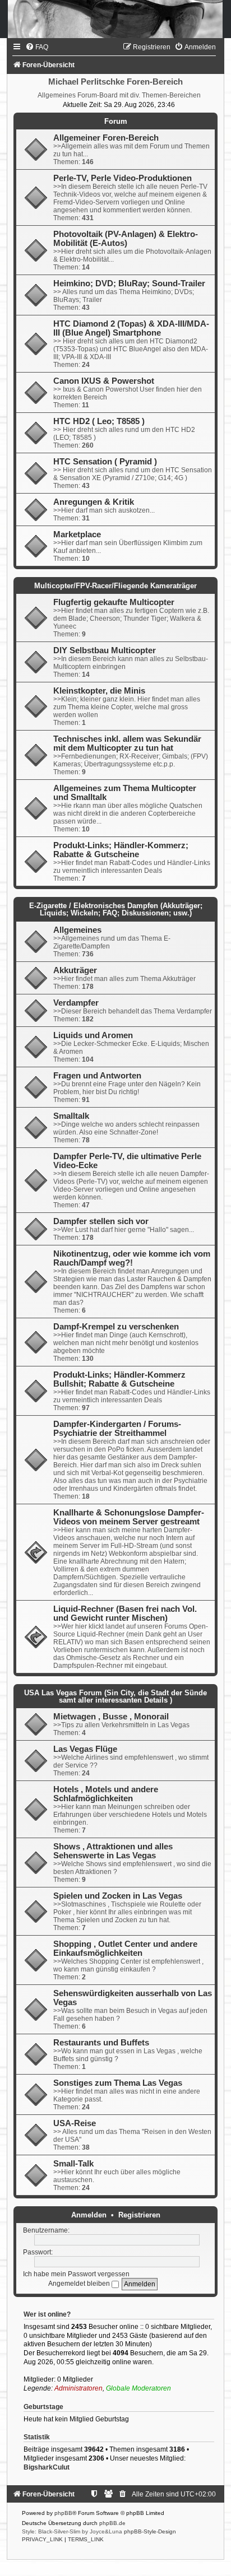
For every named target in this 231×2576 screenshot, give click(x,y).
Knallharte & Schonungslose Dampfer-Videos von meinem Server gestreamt (129, 1517)
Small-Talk (73, 2164)
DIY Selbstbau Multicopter (105, 650)
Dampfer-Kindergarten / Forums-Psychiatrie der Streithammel (117, 1429)
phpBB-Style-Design (150, 2531)
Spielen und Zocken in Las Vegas (118, 1896)
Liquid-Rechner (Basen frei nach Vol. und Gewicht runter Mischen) (125, 1614)
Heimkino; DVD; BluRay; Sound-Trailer (129, 283)
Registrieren (139, 2215)
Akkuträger (75, 970)
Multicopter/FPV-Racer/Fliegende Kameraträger (115, 586)
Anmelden (89, 2215)
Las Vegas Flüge (85, 1749)
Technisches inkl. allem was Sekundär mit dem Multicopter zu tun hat (127, 743)
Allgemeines (77, 930)
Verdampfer (76, 1003)
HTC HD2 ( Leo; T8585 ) (99, 421)
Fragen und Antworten (97, 1076)
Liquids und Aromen (93, 1035)
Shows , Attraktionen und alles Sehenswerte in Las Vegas (113, 1851)
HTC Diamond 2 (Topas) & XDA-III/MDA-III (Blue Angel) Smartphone (131, 328)
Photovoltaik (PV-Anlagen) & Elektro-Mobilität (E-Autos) (126, 239)
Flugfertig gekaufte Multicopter (114, 602)
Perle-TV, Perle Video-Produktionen (123, 178)
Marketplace (77, 534)
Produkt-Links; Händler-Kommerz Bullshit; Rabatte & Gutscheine (119, 1379)
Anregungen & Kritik (94, 502)
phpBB (63, 2513)
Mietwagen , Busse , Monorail (111, 1717)
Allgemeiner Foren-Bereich (106, 138)
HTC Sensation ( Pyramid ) (105, 462)
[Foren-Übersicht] (115, 19)
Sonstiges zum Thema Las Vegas (118, 2083)
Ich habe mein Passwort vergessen (76, 2274)
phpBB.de (112, 2523)
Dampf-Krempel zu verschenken (116, 1327)
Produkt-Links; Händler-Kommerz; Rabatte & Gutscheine (121, 850)
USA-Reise (75, 2123)
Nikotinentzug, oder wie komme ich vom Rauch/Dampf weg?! (132, 1258)
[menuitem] (37, 47)
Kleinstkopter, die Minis (99, 691)
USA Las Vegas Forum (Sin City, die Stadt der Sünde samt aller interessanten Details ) (115, 1696)
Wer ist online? (47, 2314)
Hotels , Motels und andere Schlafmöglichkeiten (106, 1794)
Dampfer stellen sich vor (101, 1221)
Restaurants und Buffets (101, 2043)
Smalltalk (71, 1116)
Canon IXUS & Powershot (104, 381)
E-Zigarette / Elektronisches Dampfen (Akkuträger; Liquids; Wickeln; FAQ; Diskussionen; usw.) (116, 909)
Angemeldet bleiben (80, 2284)
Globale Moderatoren (138, 2388)
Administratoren (78, 2388)
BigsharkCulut (47, 2467)
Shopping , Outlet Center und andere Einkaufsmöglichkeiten (125, 1949)
